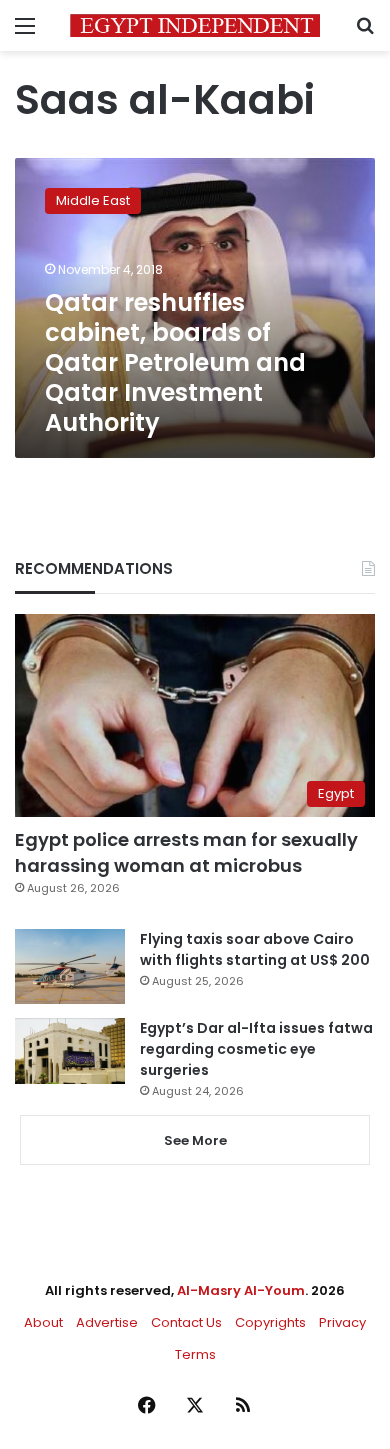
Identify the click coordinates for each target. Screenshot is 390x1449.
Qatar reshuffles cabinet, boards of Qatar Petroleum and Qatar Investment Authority (175, 362)
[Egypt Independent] (195, 25)
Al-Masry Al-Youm (241, 1290)
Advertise (107, 1322)
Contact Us (186, 1322)
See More (195, 1140)
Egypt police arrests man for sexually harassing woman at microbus (186, 852)
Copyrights (270, 1322)
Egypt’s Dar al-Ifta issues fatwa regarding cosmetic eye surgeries (256, 1049)
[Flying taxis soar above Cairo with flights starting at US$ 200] (70, 966)
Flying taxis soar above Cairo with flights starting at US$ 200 (255, 949)
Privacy (342, 1322)
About (43, 1322)
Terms (195, 1354)
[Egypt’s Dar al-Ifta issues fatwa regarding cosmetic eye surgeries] (70, 1051)
